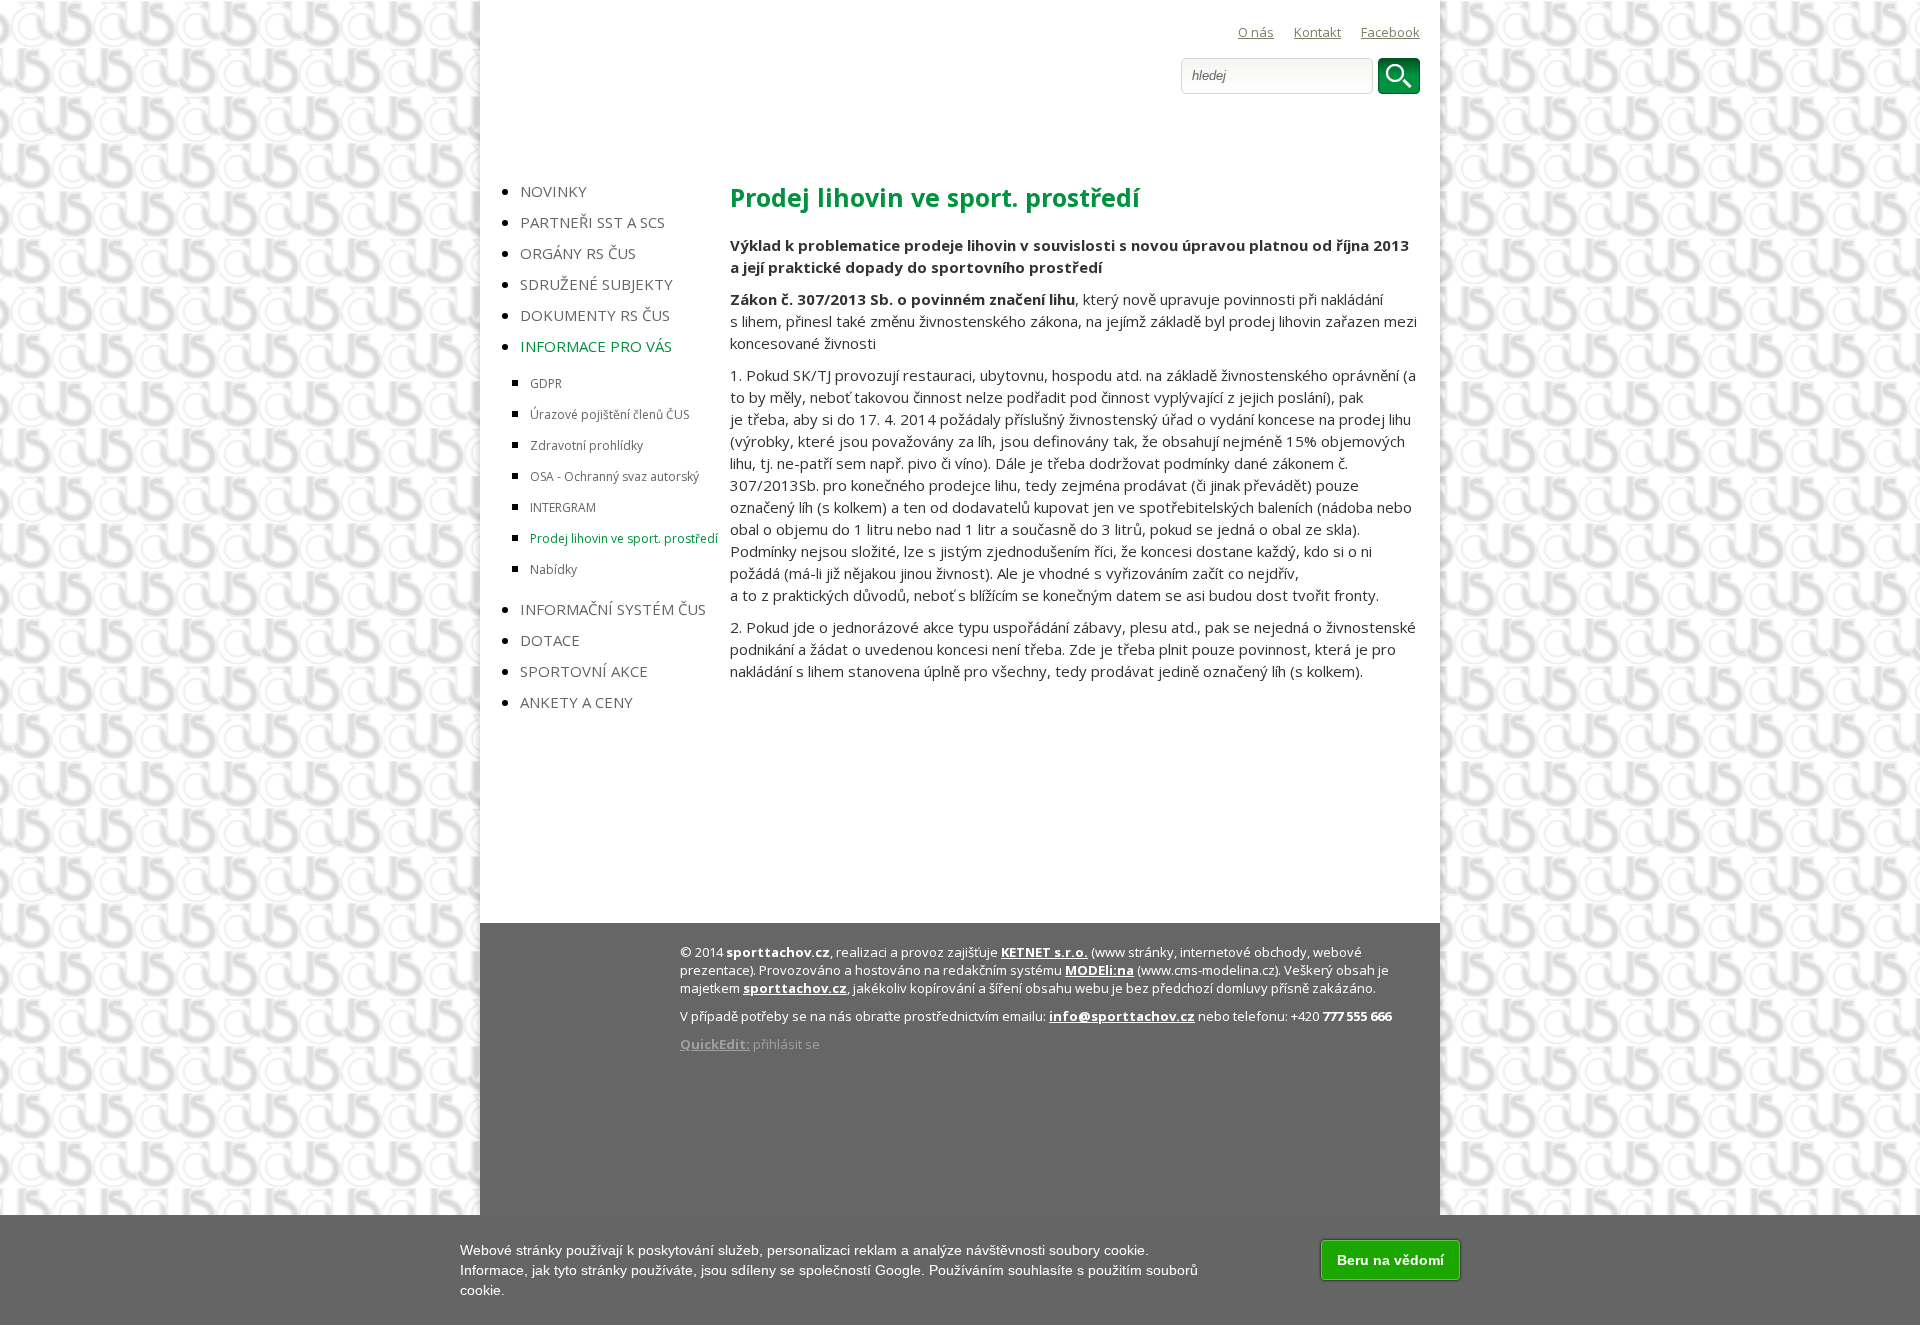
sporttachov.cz (778, 952)
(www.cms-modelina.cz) (1171, 970)
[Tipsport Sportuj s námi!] (607, 772)
